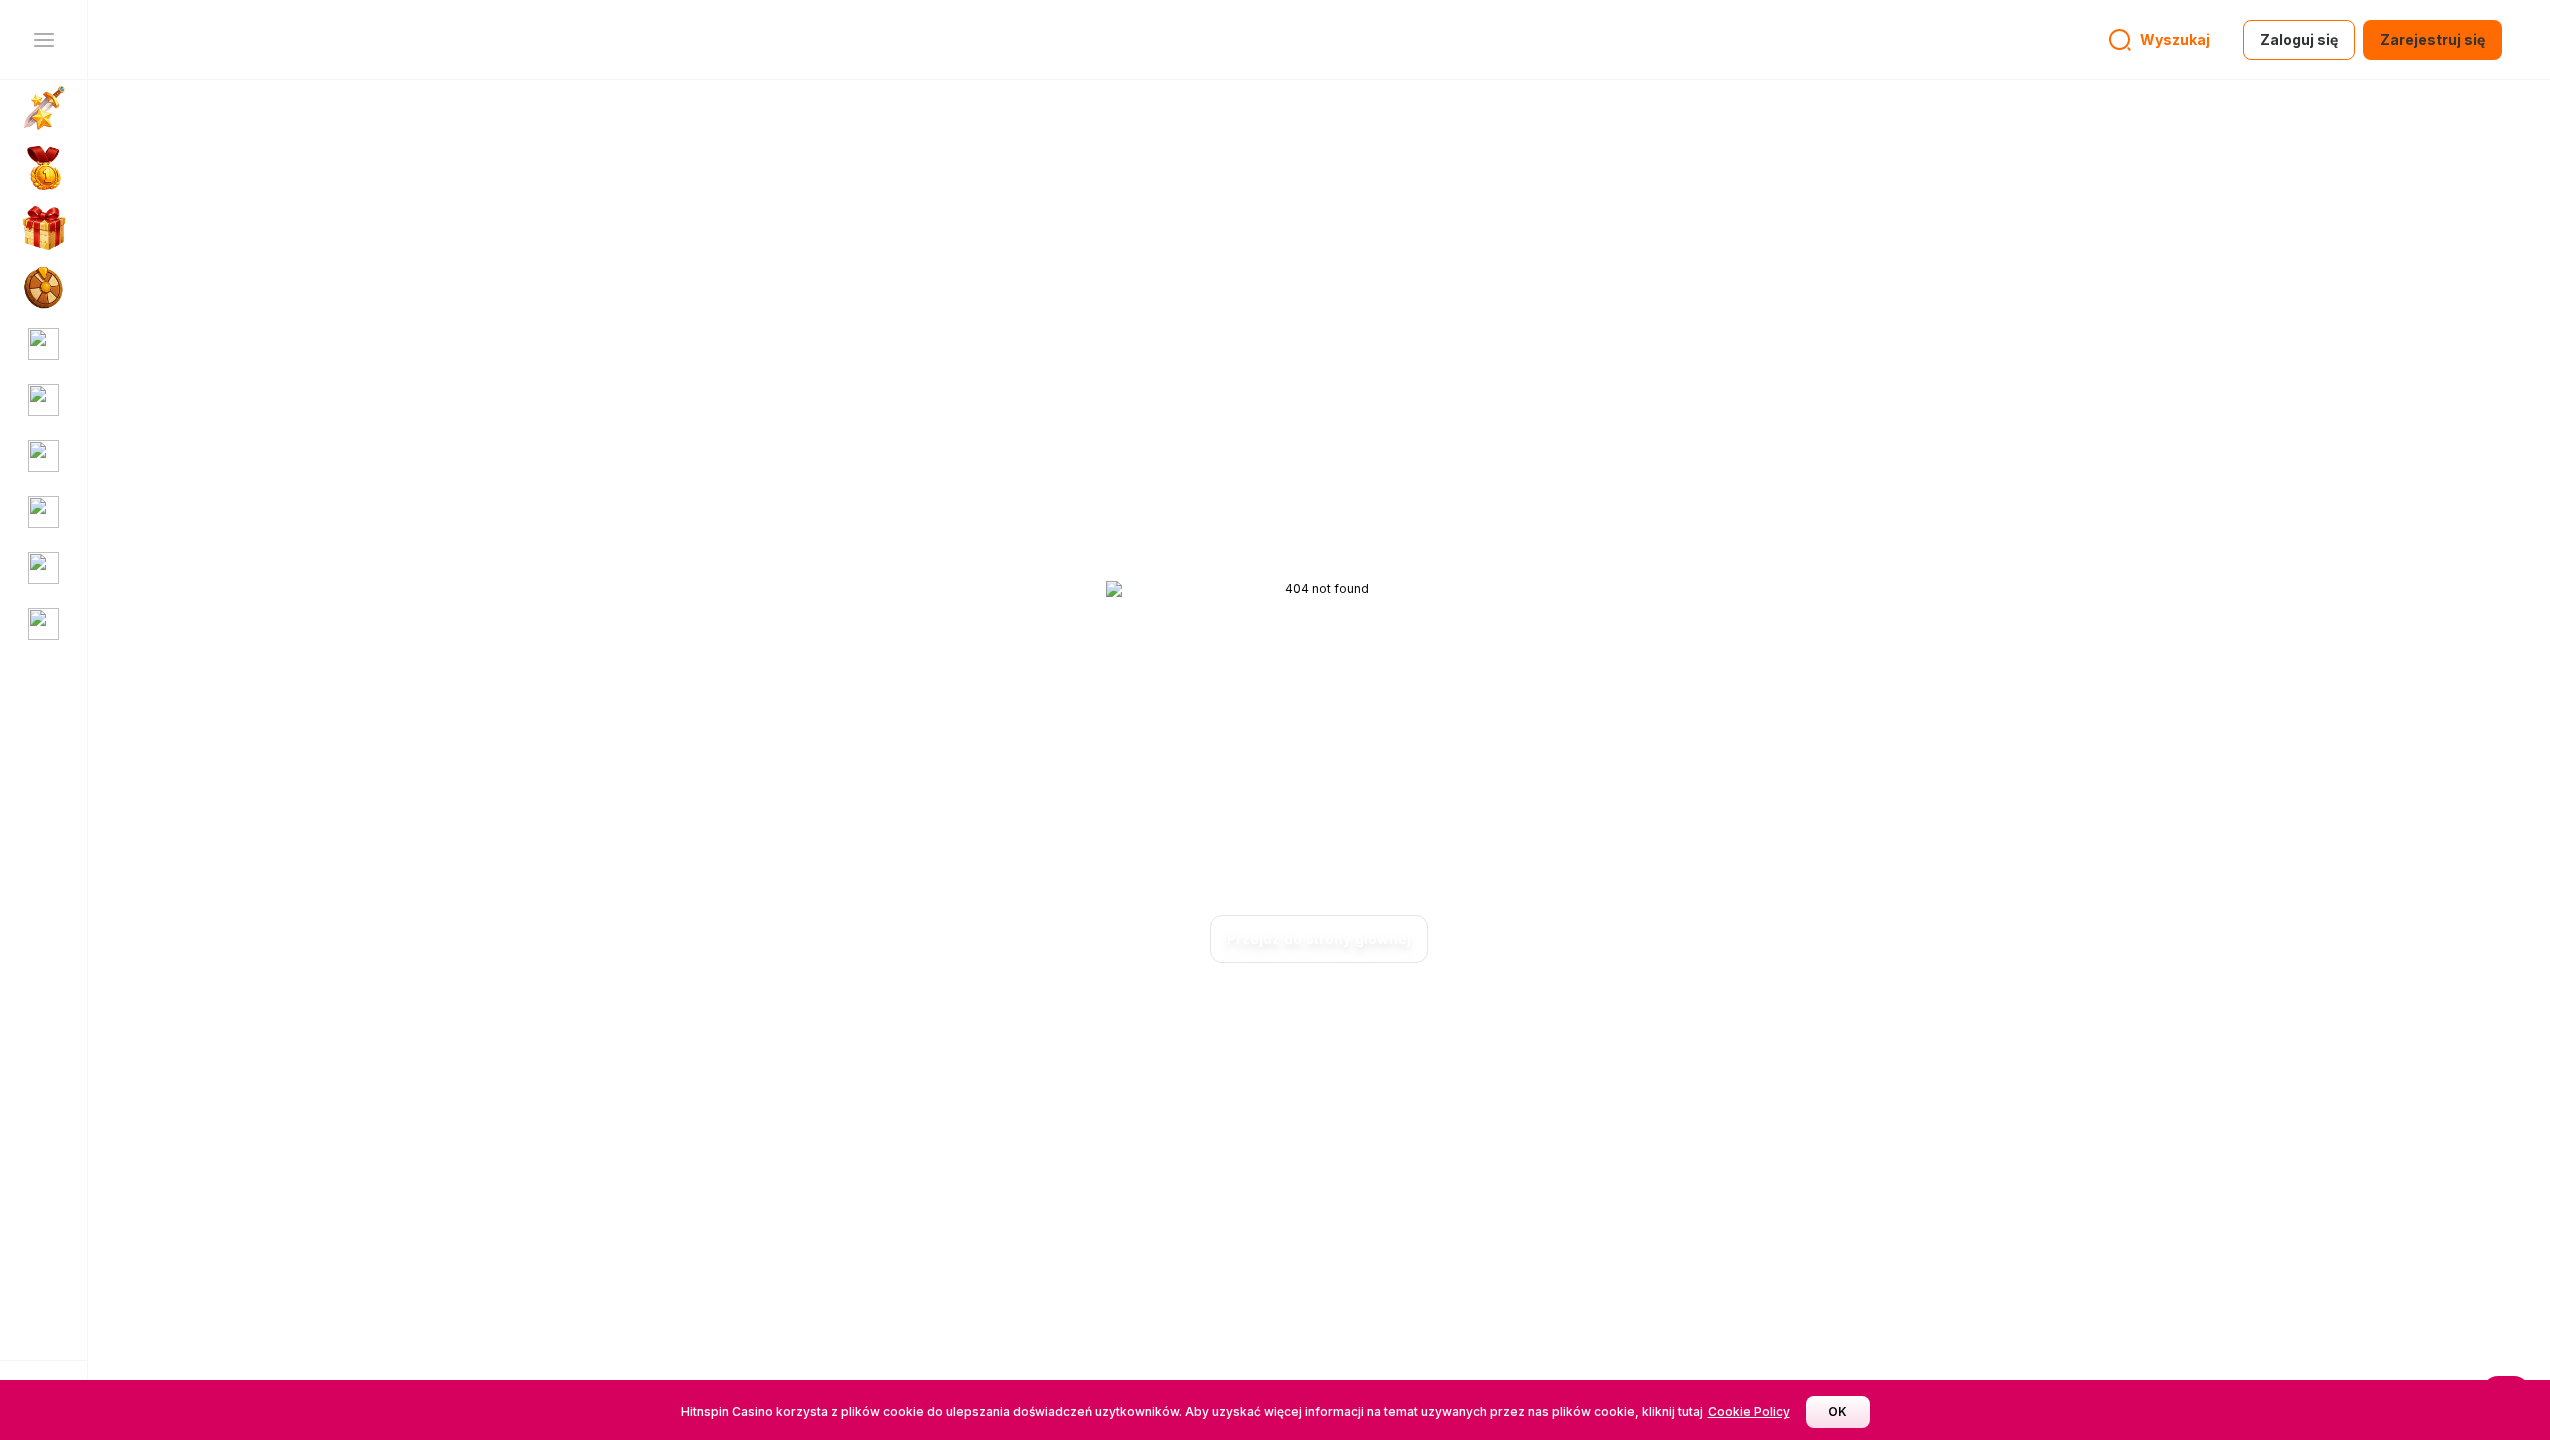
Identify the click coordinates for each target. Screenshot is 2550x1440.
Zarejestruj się (2432, 39)
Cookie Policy (1749, 1411)
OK (1837, 1411)
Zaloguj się (2299, 39)
